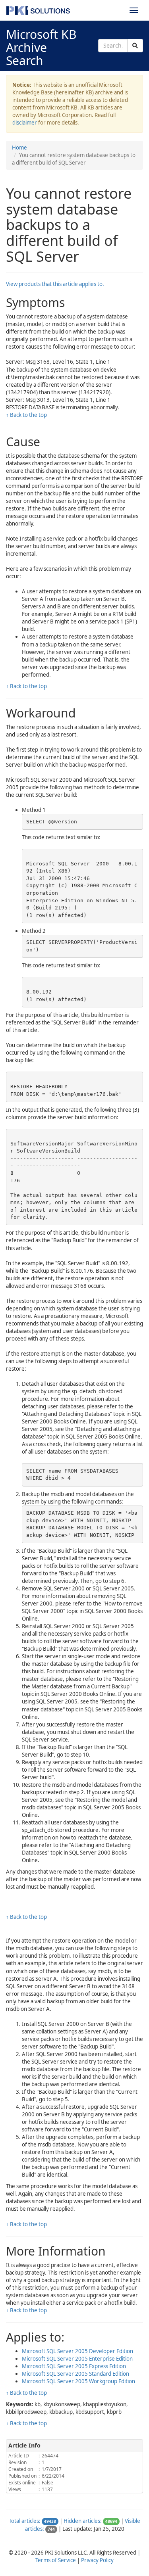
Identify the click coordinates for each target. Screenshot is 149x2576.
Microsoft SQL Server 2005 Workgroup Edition (78, 2381)
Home (19, 148)
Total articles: (25, 2521)
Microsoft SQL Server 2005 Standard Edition (75, 2374)
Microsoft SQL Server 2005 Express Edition (74, 2366)
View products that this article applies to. (55, 284)
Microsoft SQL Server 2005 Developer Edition (77, 2351)
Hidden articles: (83, 2521)
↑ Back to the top (26, 415)
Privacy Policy (97, 2560)
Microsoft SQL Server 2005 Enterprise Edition (77, 2359)
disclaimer (25, 123)
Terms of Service (56, 2560)
